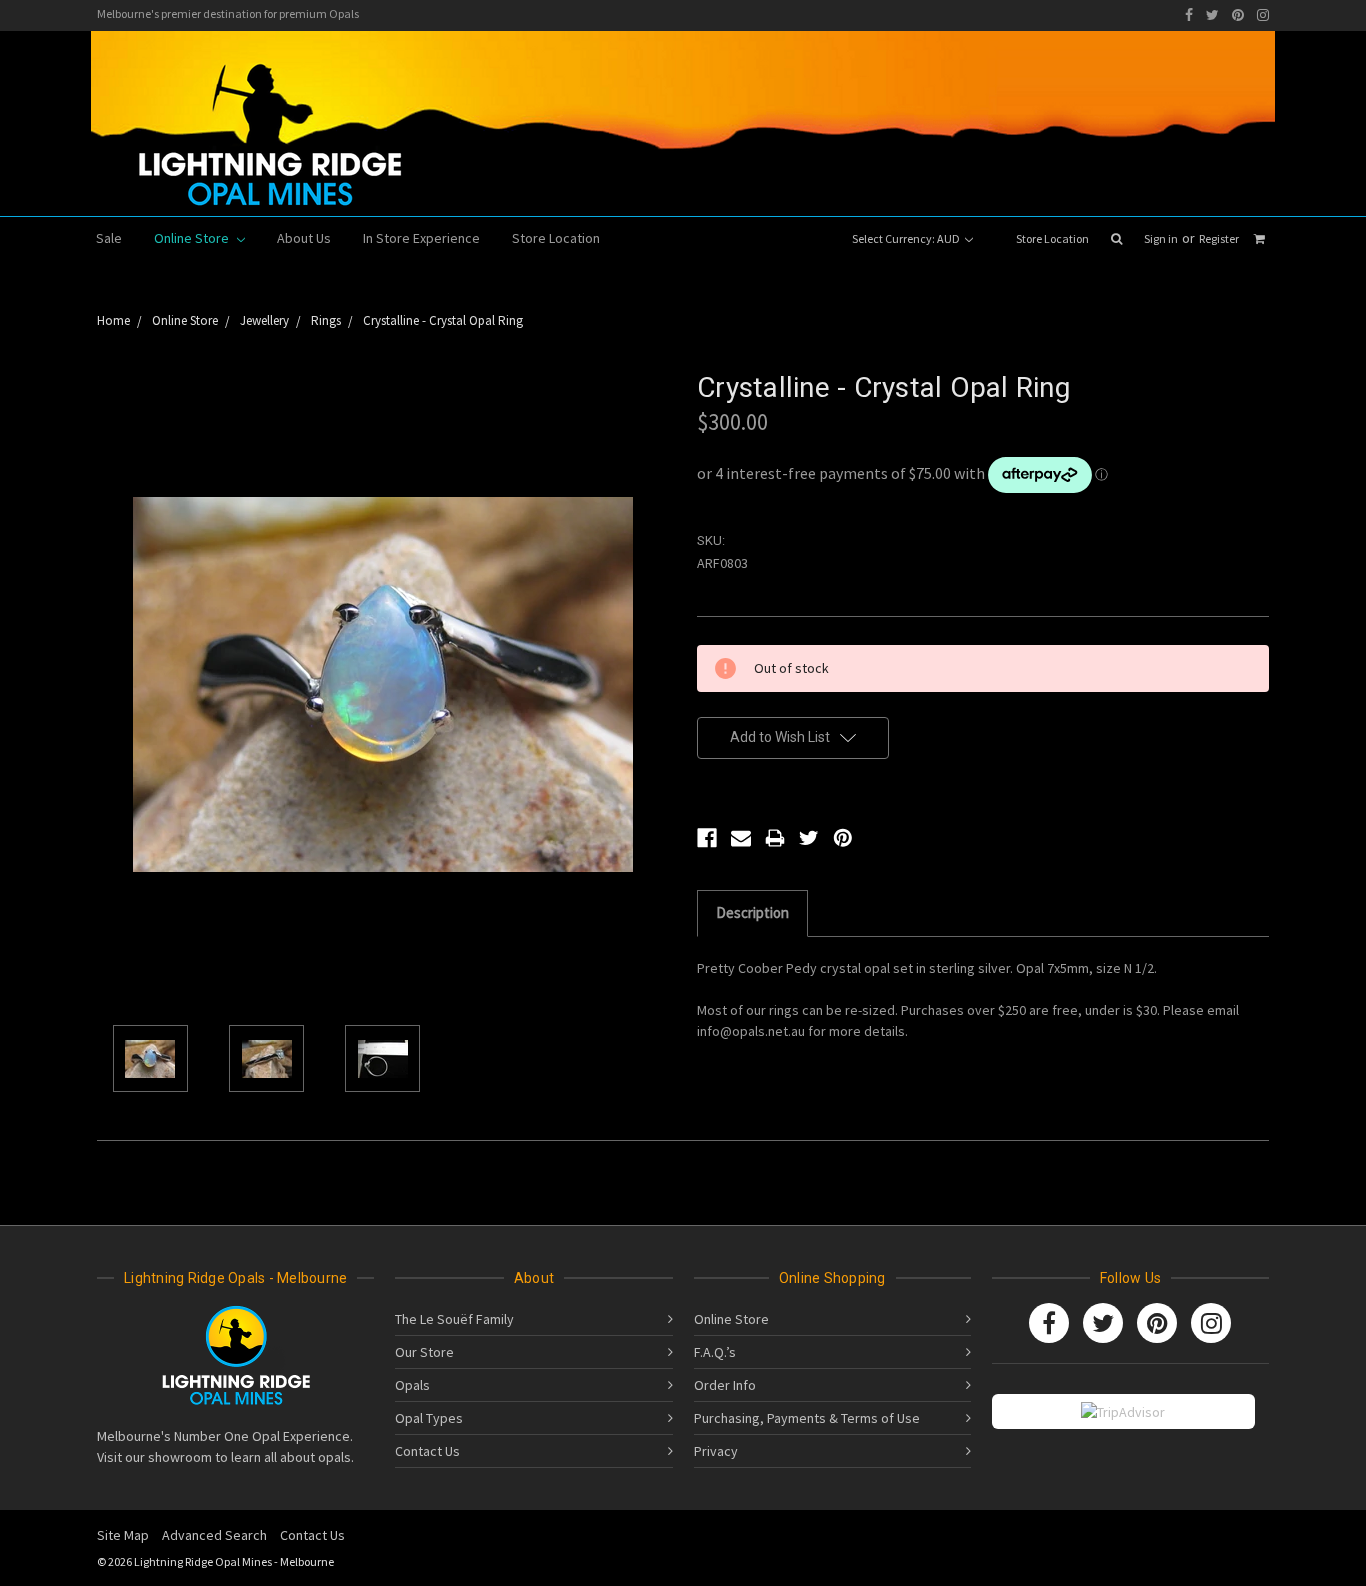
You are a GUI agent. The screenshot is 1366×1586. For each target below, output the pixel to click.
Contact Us (427, 1451)
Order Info (725, 1385)
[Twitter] (1212, 15)
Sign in (1161, 238)
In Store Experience (421, 238)
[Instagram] (1263, 15)
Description (752, 912)
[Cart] (1259, 239)
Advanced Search (214, 1535)
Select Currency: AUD (907, 238)
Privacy (716, 1451)
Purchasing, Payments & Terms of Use (807, 1418)
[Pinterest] (1238, 15)
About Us (304, 238)
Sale (109, 238)
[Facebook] (1189, 15)
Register (1219, 238)
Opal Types (429, 1418)
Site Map (123, 1535)
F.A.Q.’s (715, 1352)
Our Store (424, 1352)
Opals (412, 1385)
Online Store (193, 238)
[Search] (1116, 239)
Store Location (1052, 238)
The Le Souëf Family (454, 1319)
